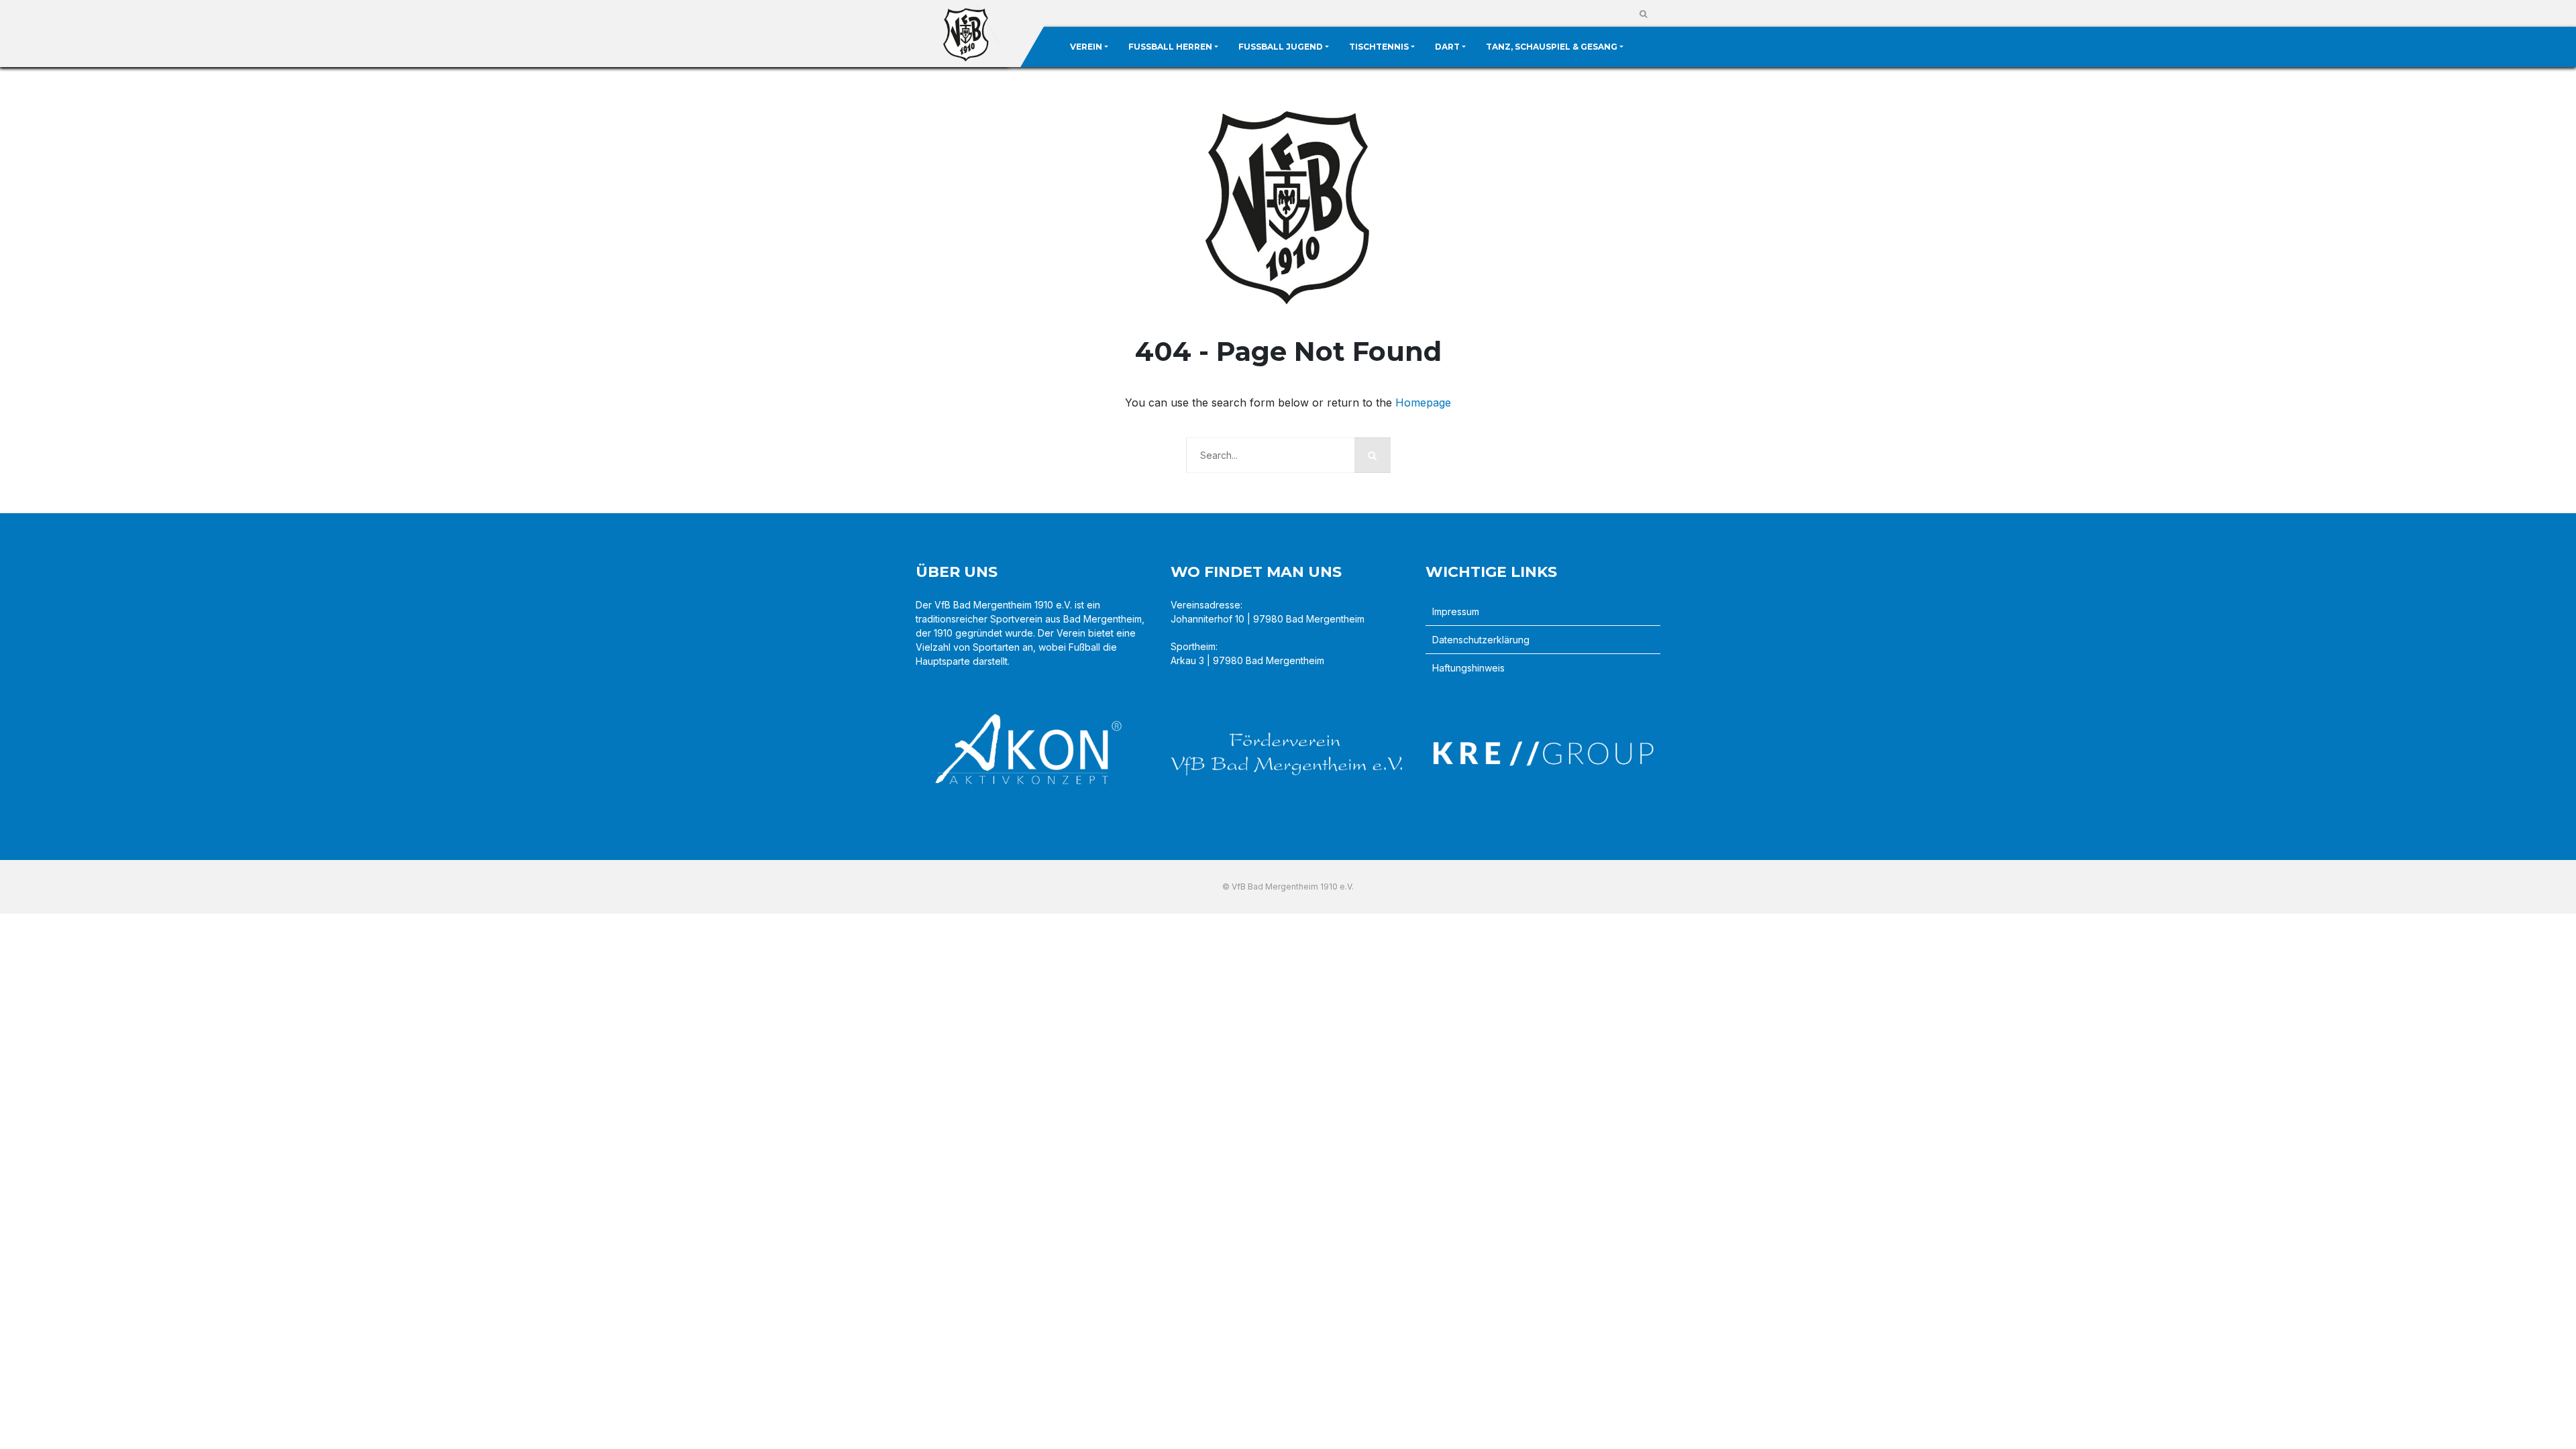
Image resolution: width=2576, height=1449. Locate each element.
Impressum (1456, 611)
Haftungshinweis (1468, 668)
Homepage (1423, 402)
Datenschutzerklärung (1481, 640)
